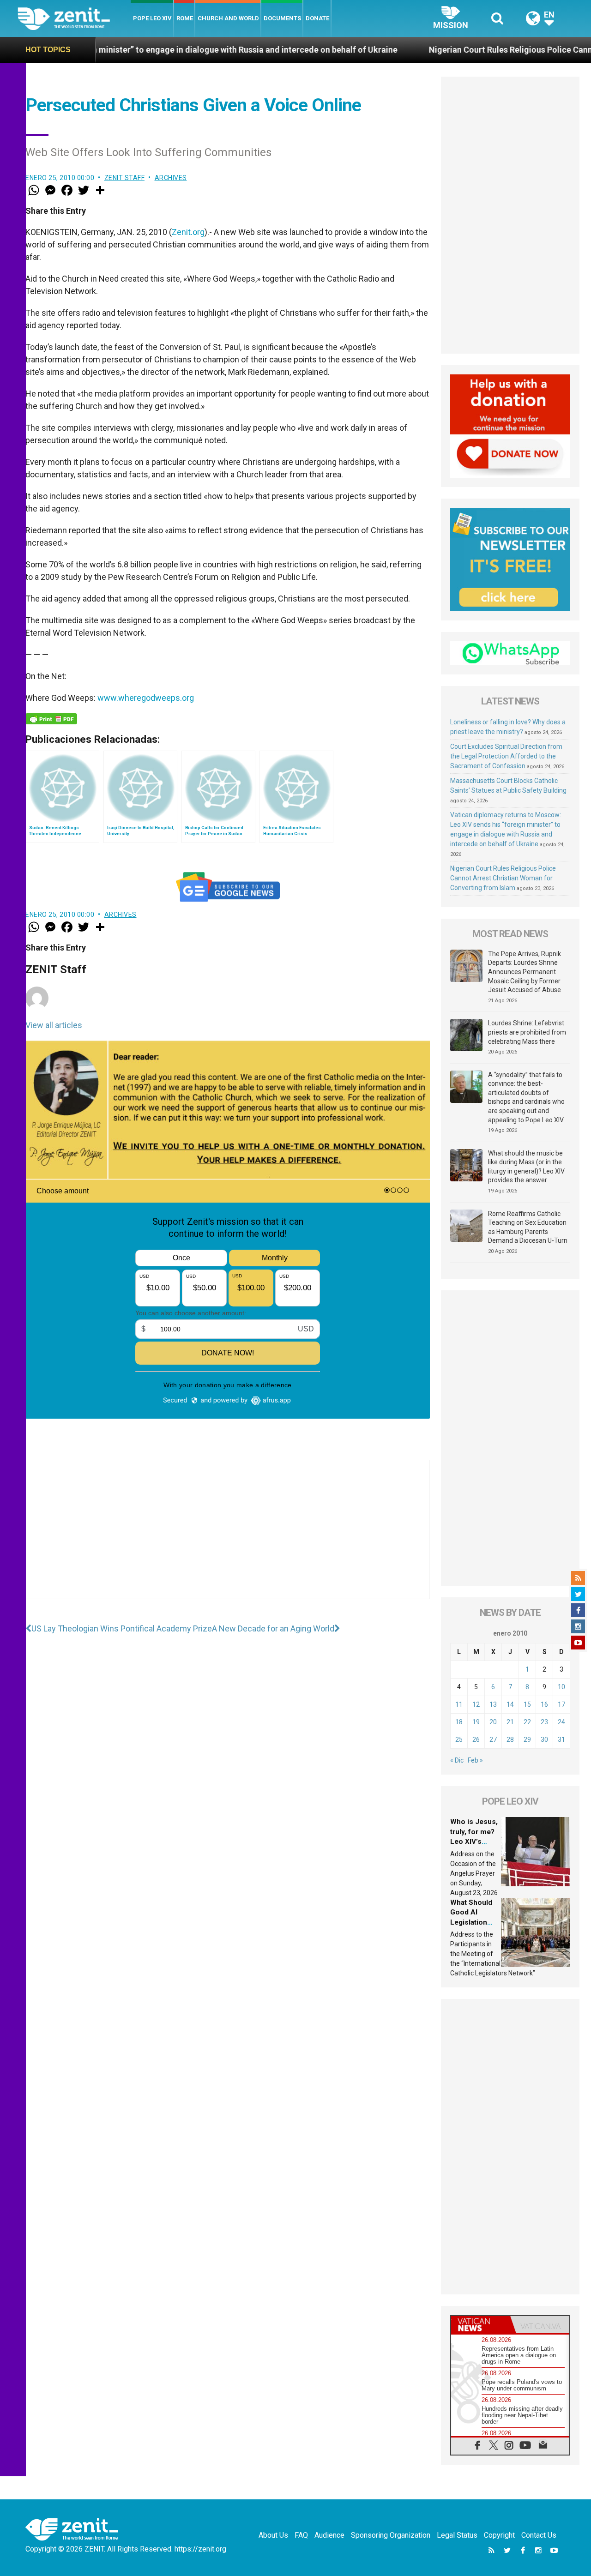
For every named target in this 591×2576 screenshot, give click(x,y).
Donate (317, 18)
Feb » (475, 1760)
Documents (282, 18)
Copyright (499, 2535)
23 (544, 1722)
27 (493, 1739)
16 (544, 1704)
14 (510, 1704)
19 (476, 1722)
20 (493, 1722)
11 (459, 1704)
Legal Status (457, 2535)
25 (459, 1739)
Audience (329, 2535)
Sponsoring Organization (391, 2535)
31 (561, 1739)
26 (476, 1739)
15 (527, 1704)
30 (544, 1739)
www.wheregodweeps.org (146, 698)
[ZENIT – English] (74, 18)
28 (510, 1739)
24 (561, 1722)
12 (476, 1704)
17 (561, 1704)
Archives (171, 178)
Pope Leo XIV (152, 18)
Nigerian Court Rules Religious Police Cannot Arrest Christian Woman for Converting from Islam (503, 878)
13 (493, 1704)
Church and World (228, 18)
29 (527, 1739)
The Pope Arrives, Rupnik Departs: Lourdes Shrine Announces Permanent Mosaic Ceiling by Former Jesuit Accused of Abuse (525, 972)
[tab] (481, 2325)
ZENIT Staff (125, 178)
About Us (273, 2535)
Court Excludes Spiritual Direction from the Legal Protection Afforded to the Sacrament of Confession (506, 756)
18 (459, 1722)
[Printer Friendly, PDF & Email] (51, 719)
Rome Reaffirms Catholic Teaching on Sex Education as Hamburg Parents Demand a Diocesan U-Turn (528, 1227)
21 (510, 1722)
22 (527, 1722)
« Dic (457, 1760)
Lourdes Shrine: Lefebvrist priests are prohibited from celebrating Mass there (527, 1032)
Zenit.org (188, 232)
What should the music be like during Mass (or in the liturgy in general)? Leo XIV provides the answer (526, 1167)
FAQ (301, 2535)
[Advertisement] (228, 1539)
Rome (185, 18)
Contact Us (539, 2535)
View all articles (54, 1025)
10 (561, 1687)
